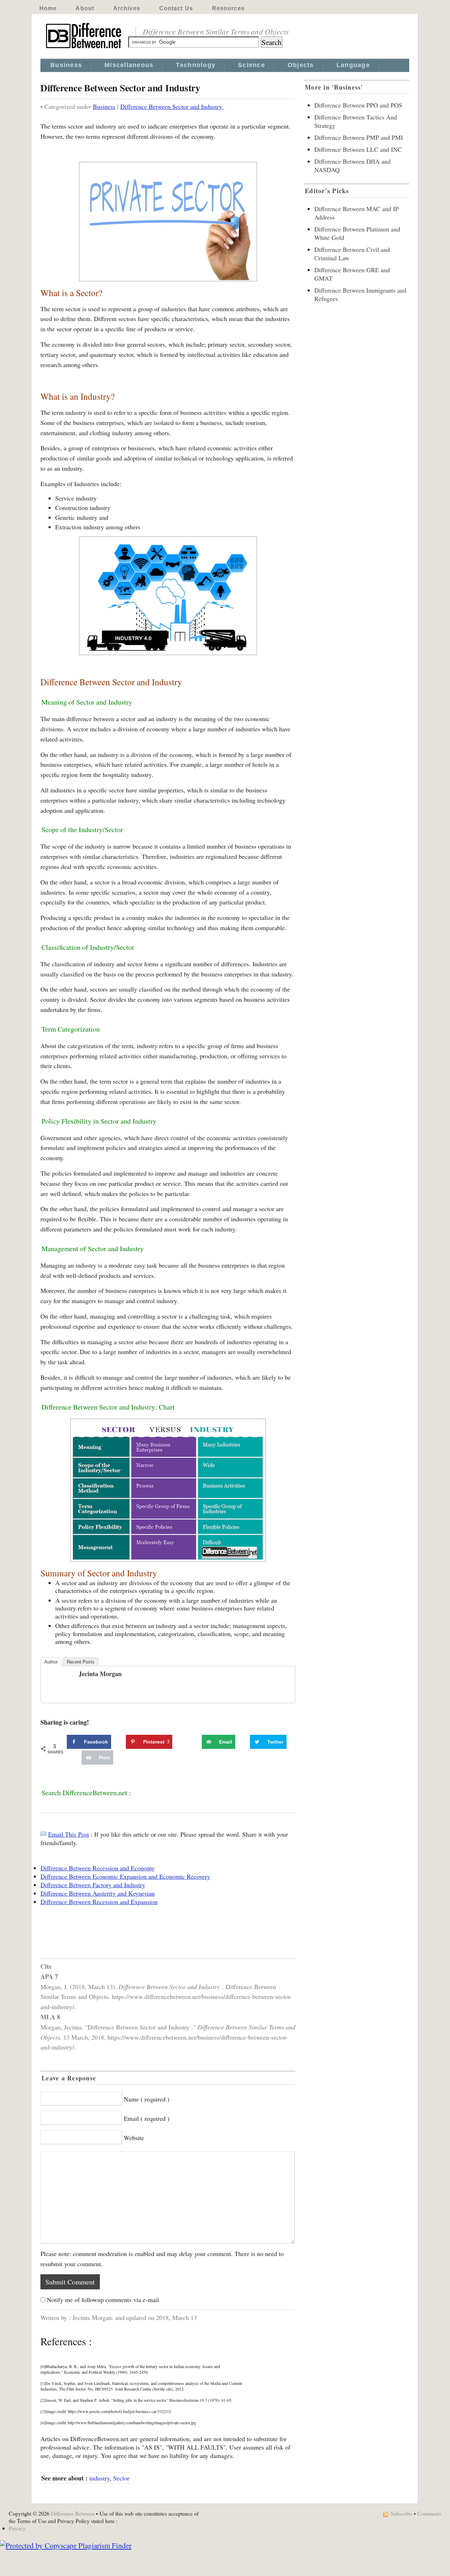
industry (99, 2478)
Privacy (17, 2528)
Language (353, 65)
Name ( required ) (147, 2099)
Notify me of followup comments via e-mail (103, 2300)
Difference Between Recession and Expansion (99, 1902)
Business (66, 65)
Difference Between (73, 2513)
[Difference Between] (84, 48)
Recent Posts (81, 1662)
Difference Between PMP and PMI (359, 137)
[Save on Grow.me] (194, 1742)
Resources (228, 8)
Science (252, 65)
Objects (301, 65)
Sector (121, 2478)
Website (134, 2138)
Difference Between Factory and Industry (93, 1885)
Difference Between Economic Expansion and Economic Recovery (125, 1876)
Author (51, 1662)
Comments (429, 2513)
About (85, 8)
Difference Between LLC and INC (358, 149)
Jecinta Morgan (100, 1674)
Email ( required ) (147, 2118)
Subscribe (401, 2513)
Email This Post (69, 1834)
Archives (127, 8)
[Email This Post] (43, 1834)
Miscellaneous (129, 65)
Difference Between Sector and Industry (172, 106)
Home (48, 8)
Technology (196, 65)
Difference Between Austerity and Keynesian (98, 1893)
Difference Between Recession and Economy (98, 1868)
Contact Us (176, 8)
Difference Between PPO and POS (358, 105)
